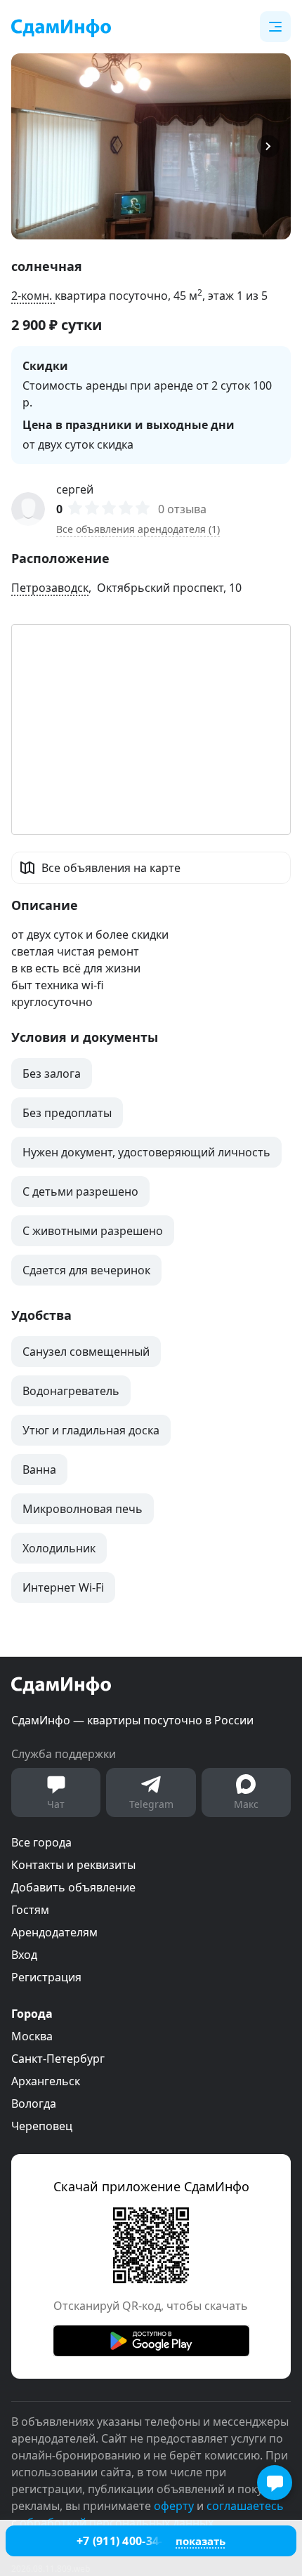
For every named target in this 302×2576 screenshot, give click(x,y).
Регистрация (46, 1977)
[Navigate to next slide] (274, 146)
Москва (32, 2036)
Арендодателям (54, 1932)
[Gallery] (151, 146)
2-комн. (33, 296)
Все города (41, 1842)
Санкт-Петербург (58, 2059)
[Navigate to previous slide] (28, 146)
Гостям (30, 1910)
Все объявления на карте (111, 868)
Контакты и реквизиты (73, 1865)
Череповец (42, 2126)
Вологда (34, 2103)
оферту (174, 2506)
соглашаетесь (245, 2506)
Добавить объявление (73, 1887)
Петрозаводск (50, 588)
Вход (24, 1955)
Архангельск (46, 2081)
